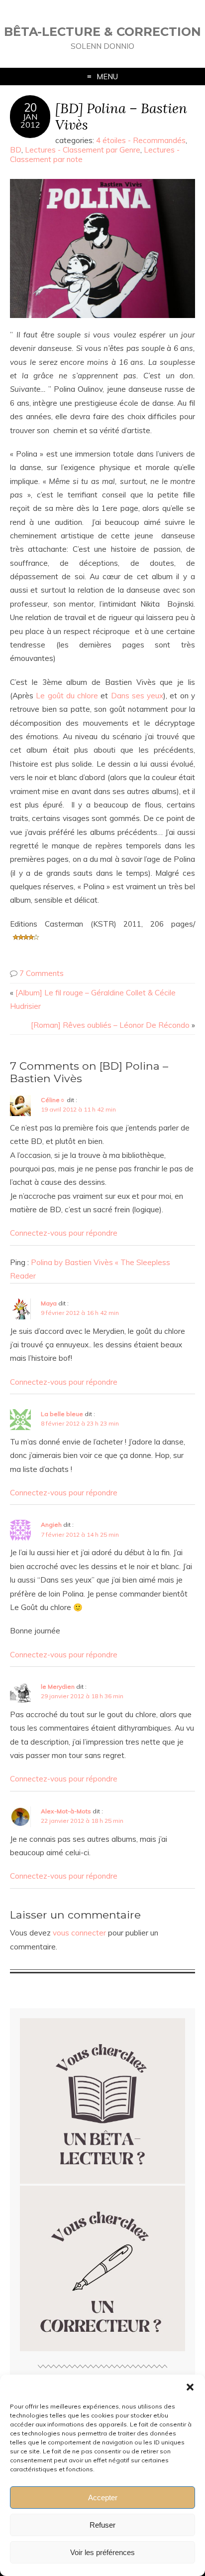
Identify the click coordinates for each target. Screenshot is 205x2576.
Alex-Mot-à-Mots (66, 1811)
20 (30, 108)
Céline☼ (53, 1100)
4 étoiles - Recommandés (141, 140)
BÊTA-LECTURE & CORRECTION (102, 32)
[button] (190, 2387)
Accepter (103, 2497)
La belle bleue (62, 1414)
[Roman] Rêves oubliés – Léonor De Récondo (110, 1025)
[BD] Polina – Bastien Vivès (121, 116)
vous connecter (79, 1933)
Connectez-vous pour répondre (64, 1233)
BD (16, 150)
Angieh (51, 1525)
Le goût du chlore (67, 696)
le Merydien (58, 1687)
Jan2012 (30, 121)
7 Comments (42, 973)
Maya (49, 1303)
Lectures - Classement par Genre (83, 150)
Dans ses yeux (137, 696)
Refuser (102, 2525)
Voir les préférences (102, 2552)
